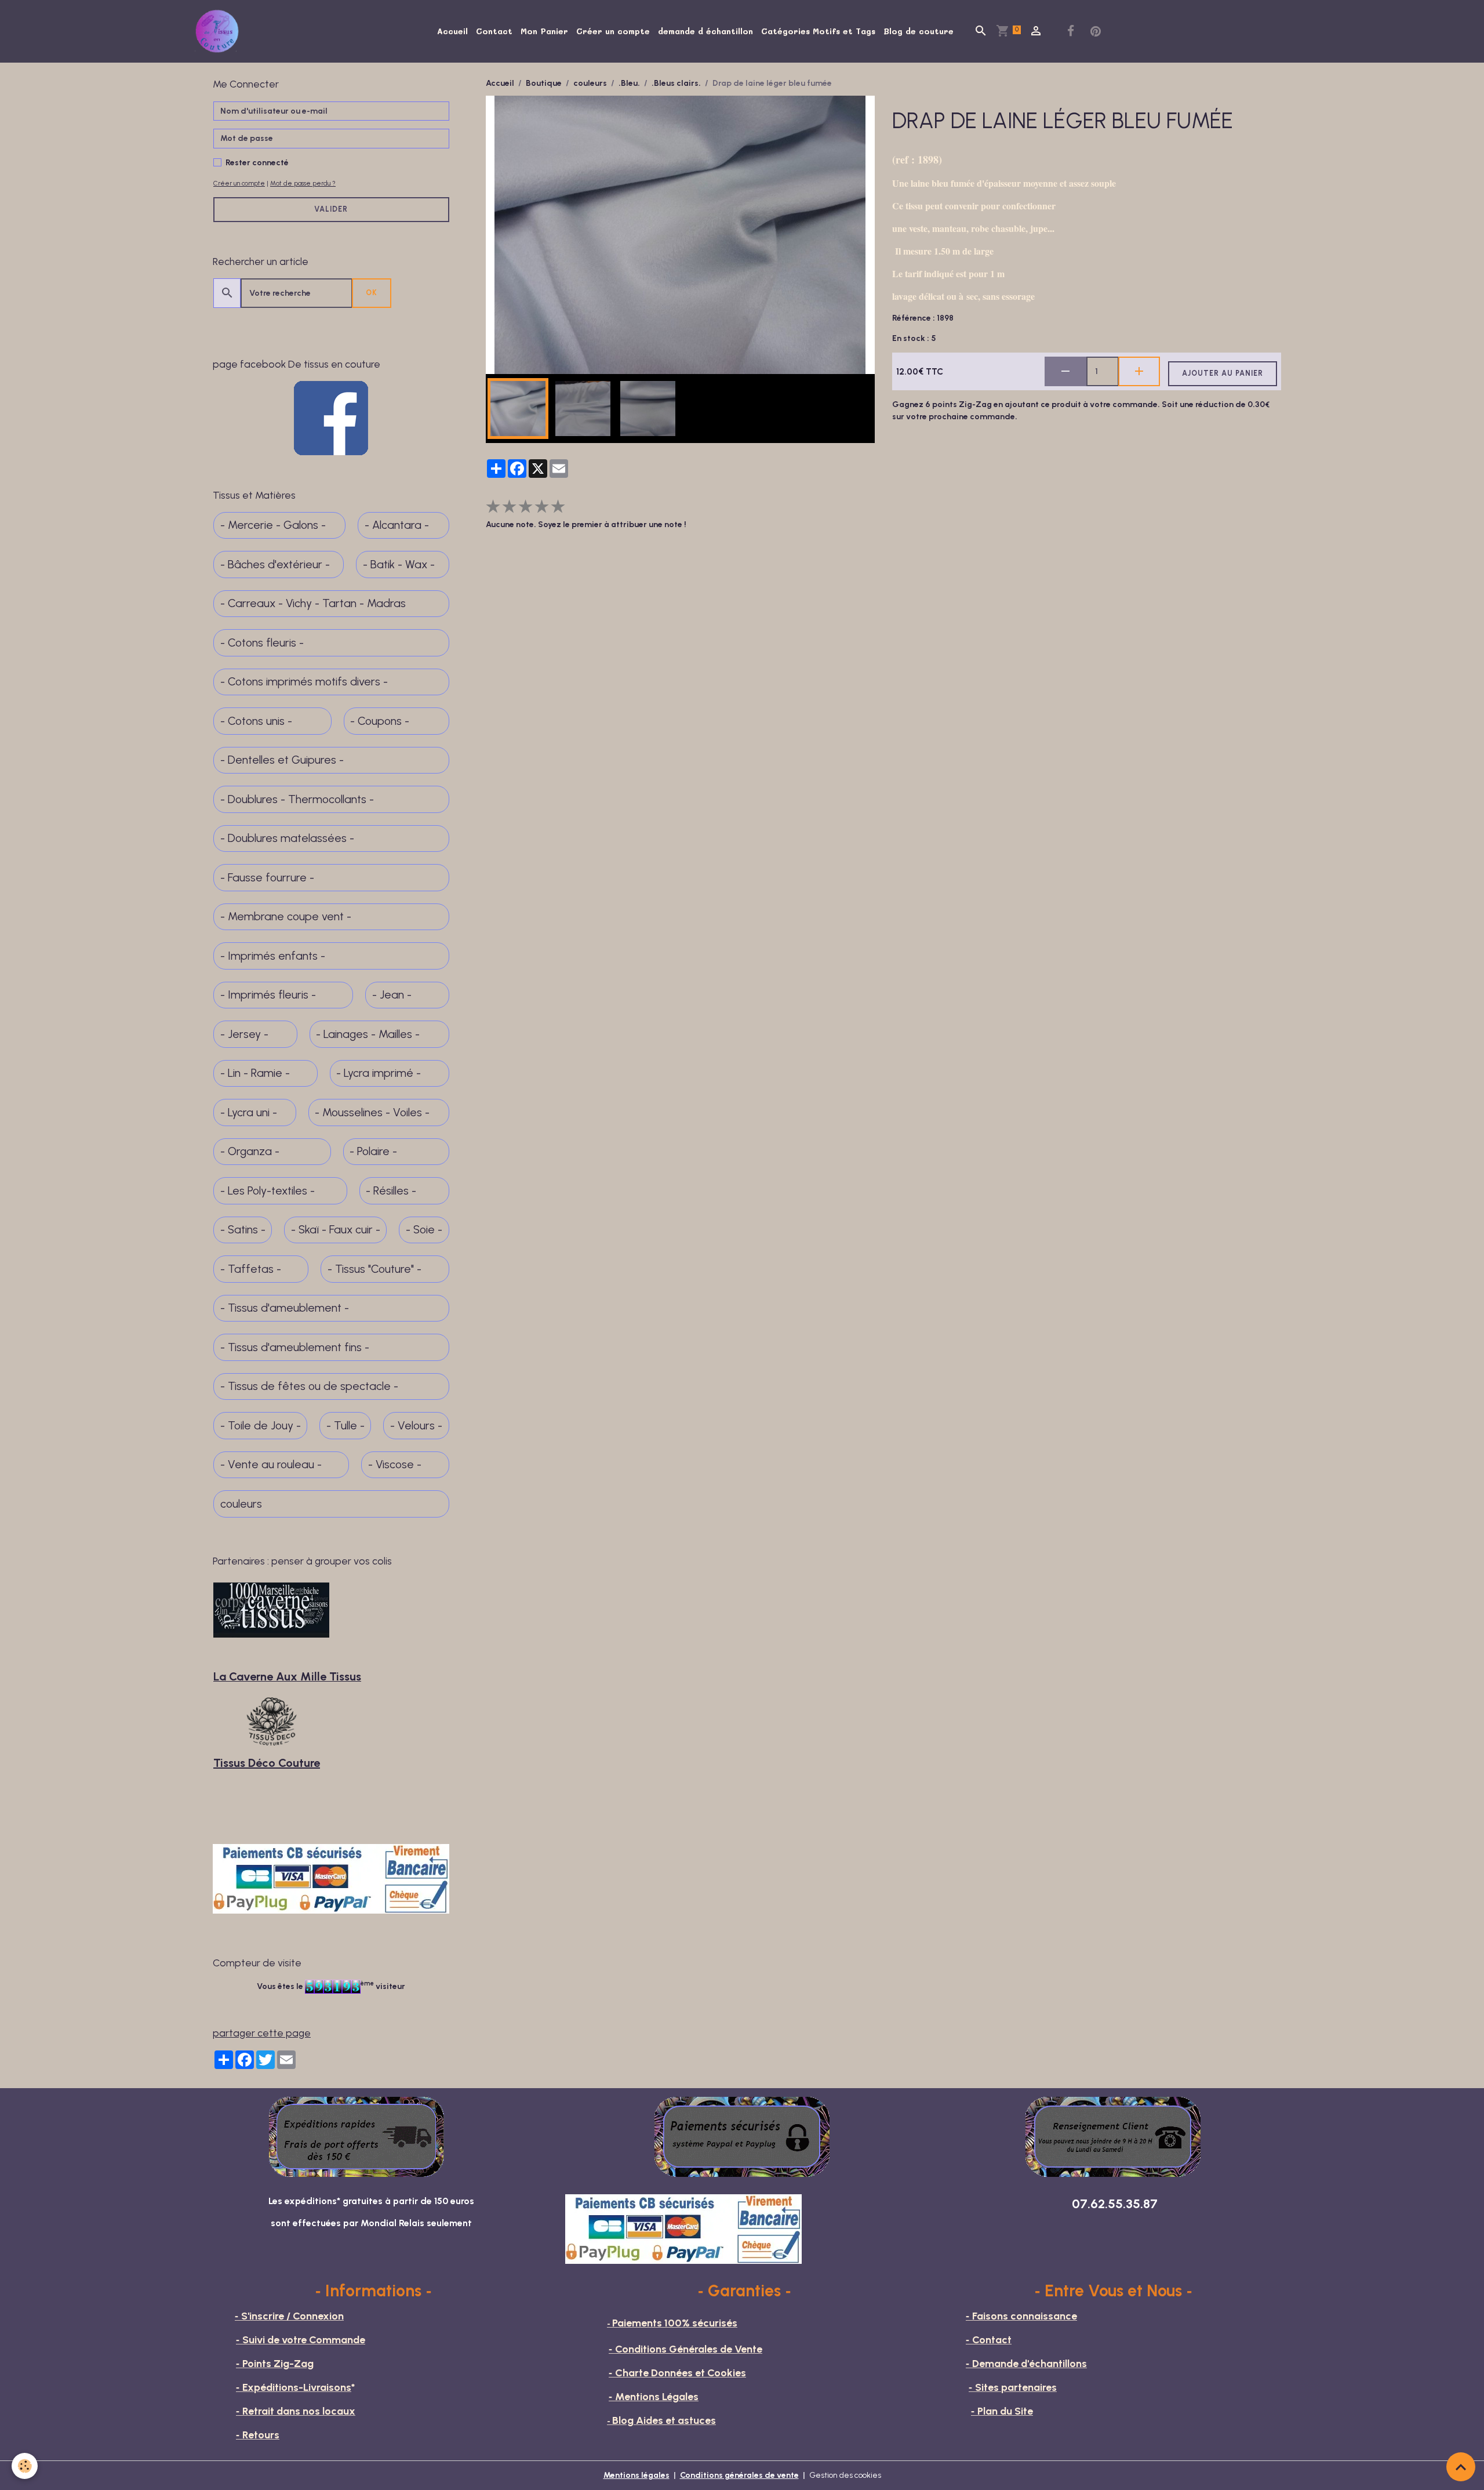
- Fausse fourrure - (267, 878)
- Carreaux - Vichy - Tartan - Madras (313, 603)
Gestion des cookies (845, 2475)
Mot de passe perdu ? (303, 183)
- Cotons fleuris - (262, 643)
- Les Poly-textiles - (268, 1191)
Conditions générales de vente (739, 2475)
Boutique (544, 83)
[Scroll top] (1461, 2467)
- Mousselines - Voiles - (372, 1112)
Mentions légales (636, 2475)
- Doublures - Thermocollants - (297, 799)
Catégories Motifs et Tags (818, 31)
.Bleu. (629, 83)
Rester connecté (257, 163)
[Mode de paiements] (742, 2136)
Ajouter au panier (1223, 373)
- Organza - (250, 1151)
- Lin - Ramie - (255, 1073)
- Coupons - (380, 721)
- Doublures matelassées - (287, 838)
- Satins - (243, 1230)
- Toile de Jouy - (261, 1426)
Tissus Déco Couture (267, 1763)
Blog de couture (919, 31)
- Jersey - (244, 1034)
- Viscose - (395, 1464)
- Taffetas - (251, 1269)
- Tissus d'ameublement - (285, 1308)
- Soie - (424, 1230)
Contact (494, 31)
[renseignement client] (1113, 2136)
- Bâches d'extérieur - (275, 565)
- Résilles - (391, 1191)
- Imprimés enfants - (273, 956)
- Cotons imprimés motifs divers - (304, 682)
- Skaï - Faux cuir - (336, 1230)
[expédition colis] (357, 2136)
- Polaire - (373, 1151)
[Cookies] (25, 2466)
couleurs (590, 83)
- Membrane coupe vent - (286, 916)
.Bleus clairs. (676, 83)
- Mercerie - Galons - (273, 525)
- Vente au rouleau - (271, 1464)
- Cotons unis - (256, 721)
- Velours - (416, 1426)
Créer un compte (613, 31)
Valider (331, 209)
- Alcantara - (397, 525)
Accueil (452, 31)
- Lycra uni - (249, 1112)
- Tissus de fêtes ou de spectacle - (309, 1386)
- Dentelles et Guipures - (282, 760)
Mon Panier (544, 31)
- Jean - (392, 995)
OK (372, 293)
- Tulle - (345, 1426)
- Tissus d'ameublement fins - (295, 1347)
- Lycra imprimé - (379, 1073)
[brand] (219, 31)
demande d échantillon (705, 31)
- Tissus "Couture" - (374, 1269)
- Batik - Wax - (399, 565)
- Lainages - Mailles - (368, 1034)
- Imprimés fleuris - (268, 995)
